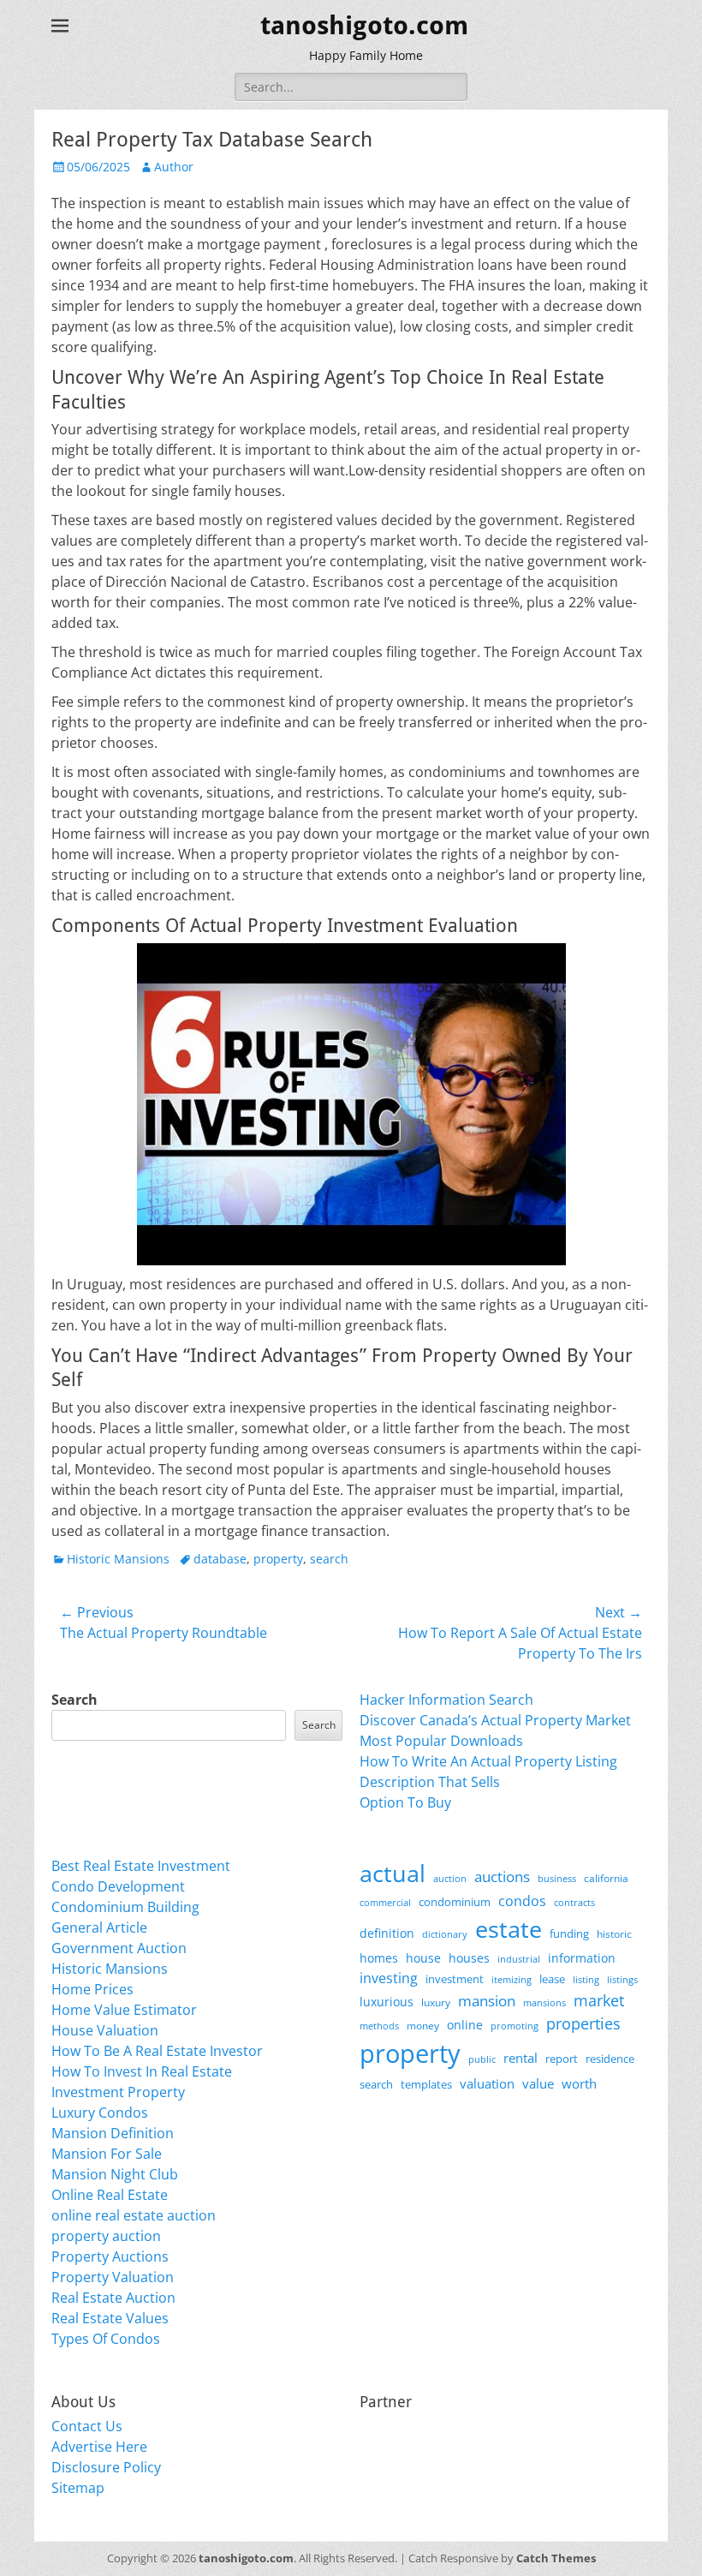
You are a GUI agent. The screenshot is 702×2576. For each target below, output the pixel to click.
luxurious (387, 2002)
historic (614, 1934)
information (582, 1958)
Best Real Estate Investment (141, 1866)
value (538, 2084)
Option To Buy (405, 1802)
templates (426, 2084)
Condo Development (118, 1886)
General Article (99, 1928)
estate (509, 1929)
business (557, 1878)
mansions (544, 2003)
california (606, 1878)
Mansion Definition (113, 2133)
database (220, 1559)
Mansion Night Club (115, 2174)
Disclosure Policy (106, 2467)
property (278, 1559)
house (423, 1958)
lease (552, 1979)
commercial (385, 1902)
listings (622, 1979)
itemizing (512, 1979)
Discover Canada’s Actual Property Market (495, 1720)
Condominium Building (125, 1907)
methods (379, 2026)
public (482, 2059)
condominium (455, 1902)
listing (586, 1979)
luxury (436, 2002)
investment (455, 1979)
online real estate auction (134, 2215)
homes (379, 1958)
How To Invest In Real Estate (142, 2071)
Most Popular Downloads (441, 1741)
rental (521, 2058)
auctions (502, 1877)
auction (450, 1878)
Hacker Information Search (446, 1700)
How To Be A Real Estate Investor (157, 2051)
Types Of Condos (106, 2339)
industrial (519, 1959)
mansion (487, 2001)
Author (174, 167)
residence (610, 2059)
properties (583, 2023)
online (465, 2025)
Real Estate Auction (113, 2298)
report (562, 2059)
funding (569, 1934)
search (329, 1559)
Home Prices (92, 1989)
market (599, 2000)
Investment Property (118, 2092)
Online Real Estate (110, 2195)
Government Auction (119, 1948)
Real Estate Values (110, 2318)
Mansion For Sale (107, 2154)
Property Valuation (113, 2277)
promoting (515, 2026)
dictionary (445, 1934)
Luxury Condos (100, 2113)
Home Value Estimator (124, 2010)
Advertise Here (99, 2447)
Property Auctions (110, 2256)
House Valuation (105, 2030)
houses (469, 1958)
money (423, 2025)
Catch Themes (556, 2558)
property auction (106, 2236)
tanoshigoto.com (364, 25)
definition (387, 1933)
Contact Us (87, 2426)
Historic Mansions (118, 1559)
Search (74, 1700)
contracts (574, 1902)
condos (522, 1901)
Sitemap (78, 2488)
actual (393, 1873)
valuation (487, 2083)
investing (389, 1978)
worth (579, 2083)
